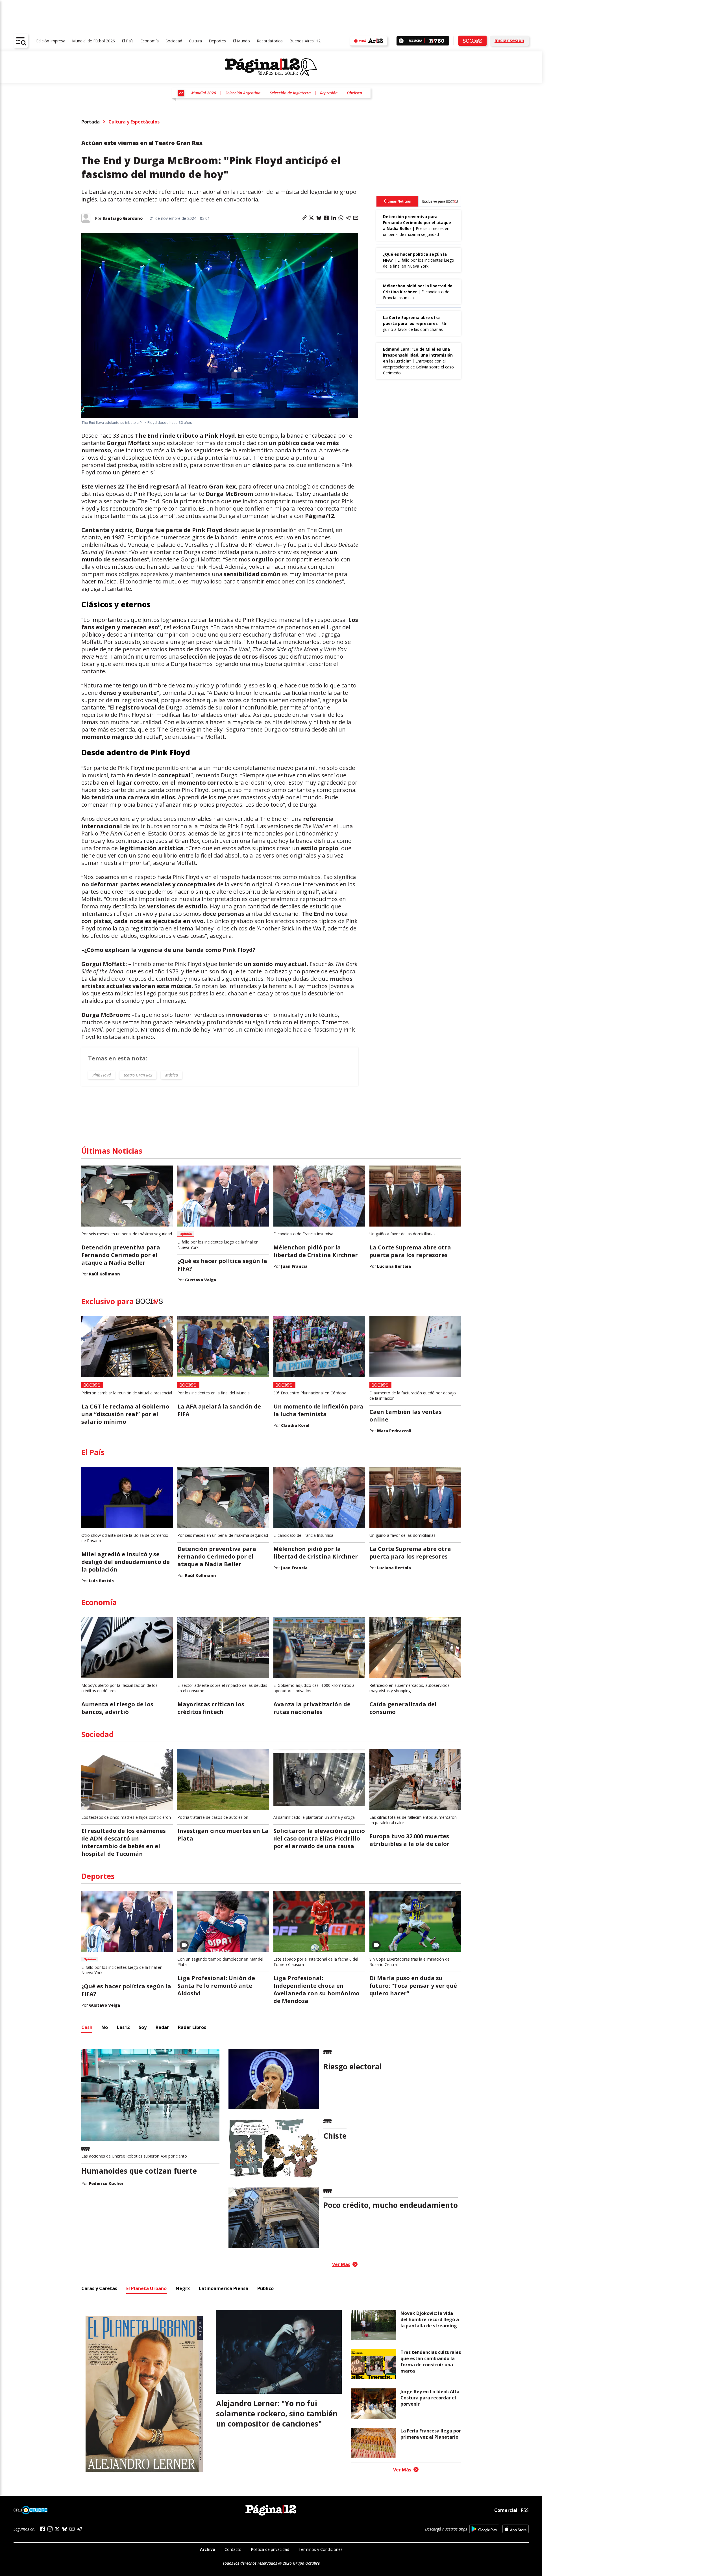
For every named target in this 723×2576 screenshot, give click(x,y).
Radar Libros (192, 2027)
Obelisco (354, 93)
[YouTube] (72, 2529)
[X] (57, 2529)
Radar (162, 2027)
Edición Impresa (51, 41)
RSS (525, 2510)
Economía (150, 41)
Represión (329, 93)
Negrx (183, 2288)
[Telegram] (79, 2529)
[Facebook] (43, 2529)
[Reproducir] (401, 41)
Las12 (123, 2027)
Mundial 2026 (204, 93)
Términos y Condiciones (321, 2549)
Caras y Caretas (99, 2288)
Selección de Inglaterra (290, 93)
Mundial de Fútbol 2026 (93, 41)
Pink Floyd (102, 1075)
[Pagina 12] (271, 67)
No (105, 2027)
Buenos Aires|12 (305, 41)
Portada (91, 122)
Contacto (233, 2549)
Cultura (195, 41)
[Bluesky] (65, 2529)
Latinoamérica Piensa (224, 2288)
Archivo (208, 2549)
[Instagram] (50, 2529)
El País (128, 41)
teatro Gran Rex (138, 1075)
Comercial (506, 2510)
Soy (143, 2027)
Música (172, 1075)
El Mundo (241, 41)
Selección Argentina (243, 93)
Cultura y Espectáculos (134, 122)
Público (265, 2288)
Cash (87, 2027)
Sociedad (174, 41)
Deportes (217, 41)
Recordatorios (270, 41)
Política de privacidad (270, 2549)
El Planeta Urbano (146, 2288)
